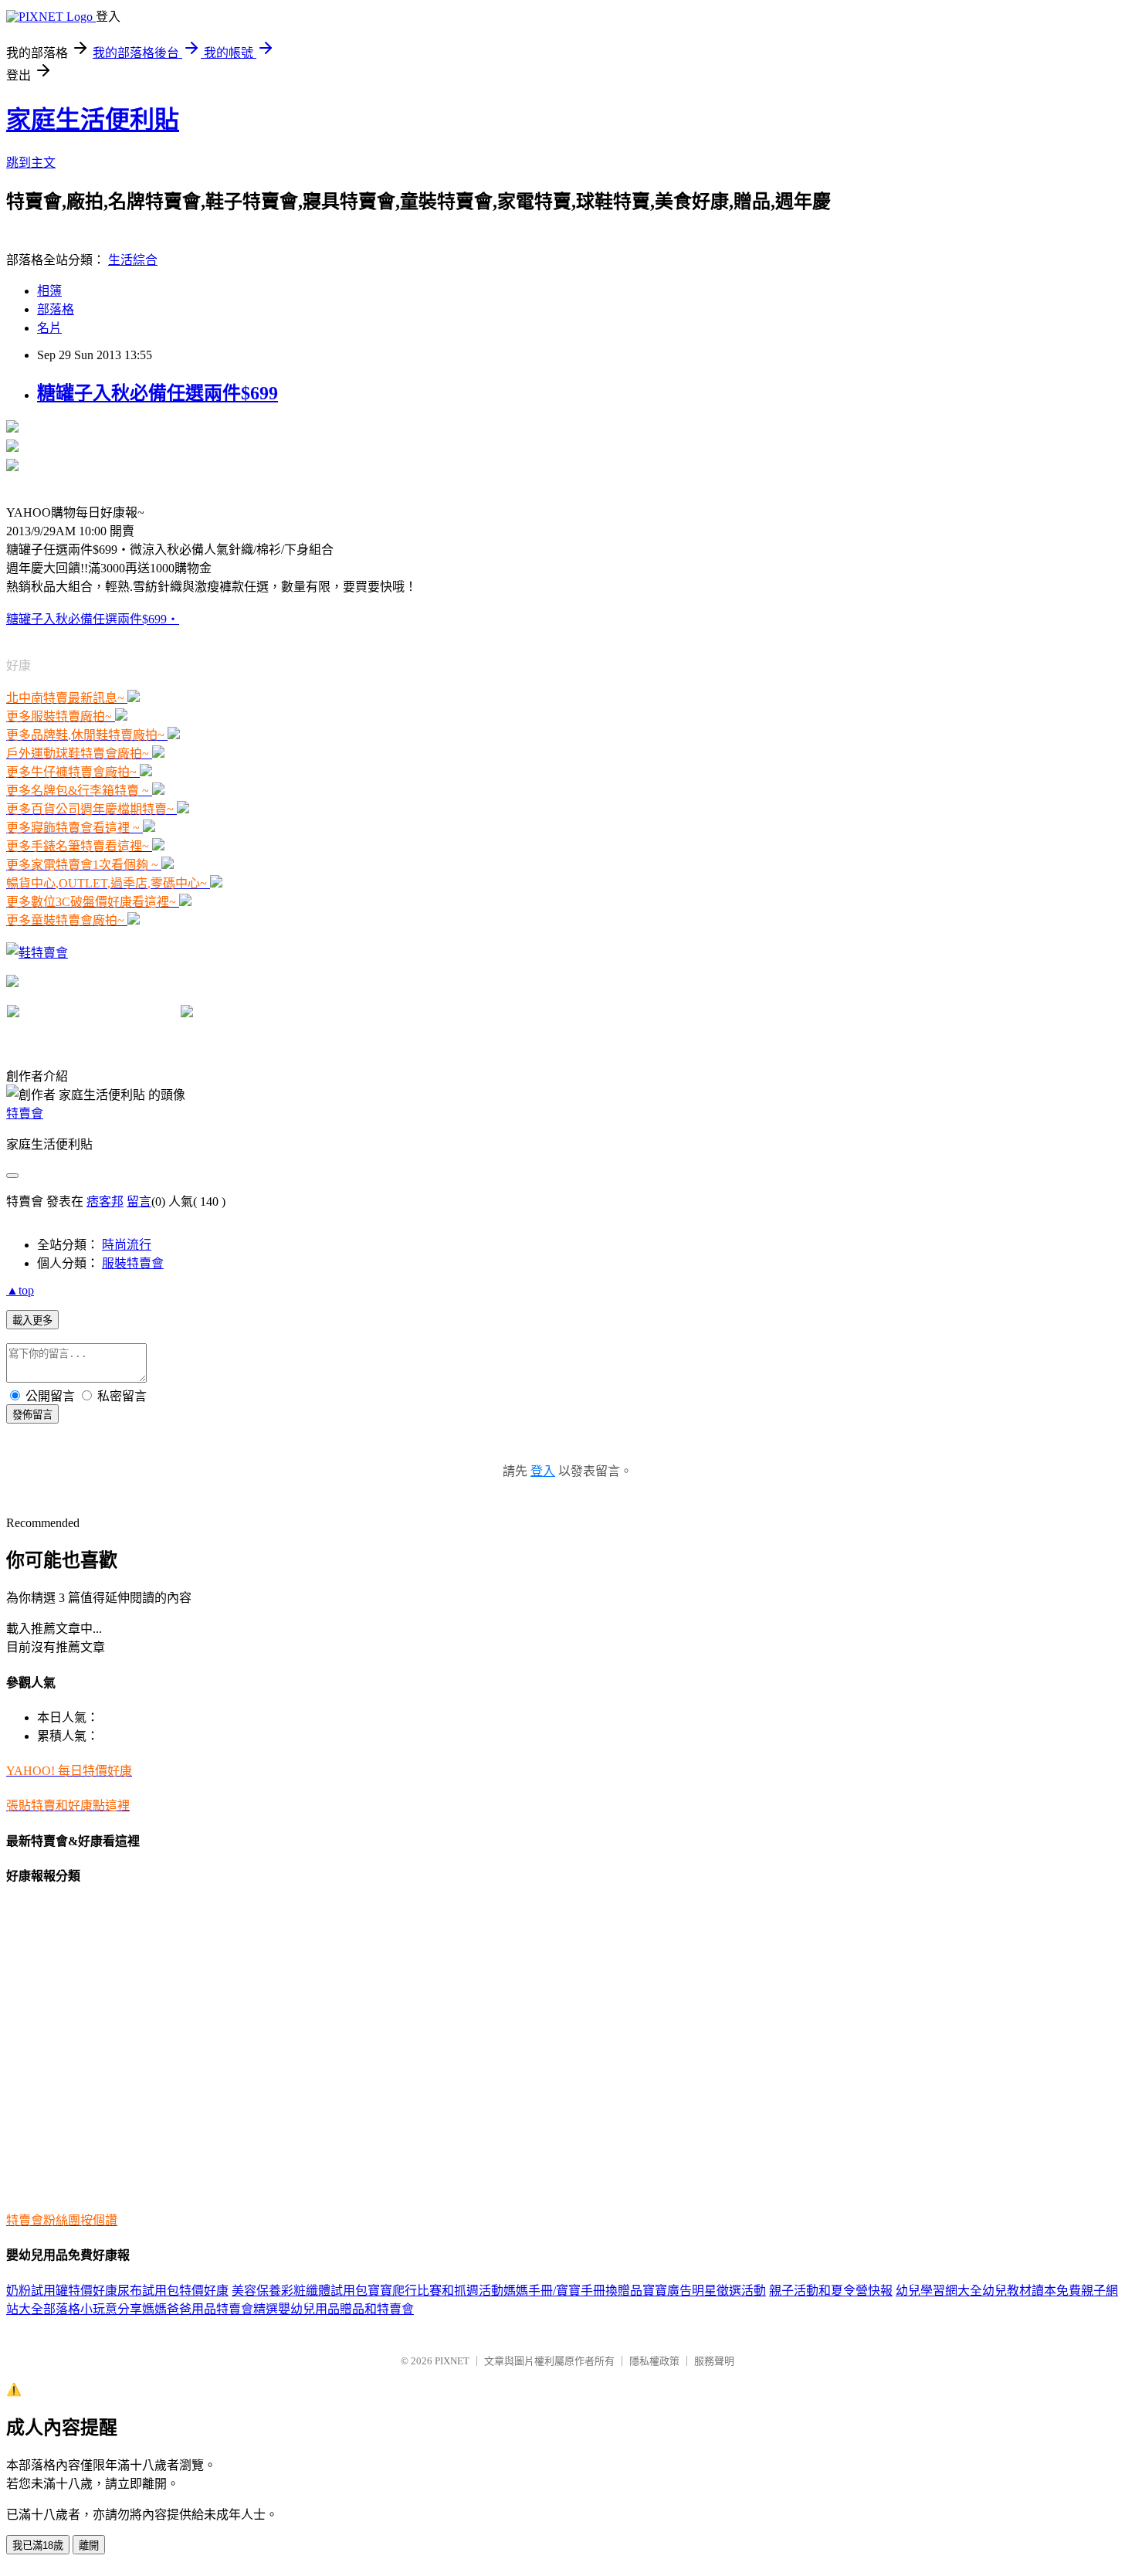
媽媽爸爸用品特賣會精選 (210, 2309)
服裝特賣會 (133, 1263)
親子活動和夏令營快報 (831, 2291)
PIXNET (452, 2361)
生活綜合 (133, 260)
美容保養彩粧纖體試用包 (300, 2291)
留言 (139, 1201)
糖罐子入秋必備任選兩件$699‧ (93, 619)
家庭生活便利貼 (93, 120)
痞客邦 (105, 1201)
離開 (89, 2545)
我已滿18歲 (38, 2545)
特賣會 (25, 1113)
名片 (49, 328)
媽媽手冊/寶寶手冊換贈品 (573, 2291)
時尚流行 (127, 1245)
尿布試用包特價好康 (173, 2291)
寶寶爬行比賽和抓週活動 (435, 2291)
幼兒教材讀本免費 (1032, 2291)
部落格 (56, 309)
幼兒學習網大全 (939, 2291)
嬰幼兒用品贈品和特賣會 (346, 2309)
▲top (20, 1290)
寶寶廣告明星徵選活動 (704, 2291)
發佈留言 (32, 1415)
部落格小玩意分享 (93, 2309)
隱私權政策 (654, 2361)
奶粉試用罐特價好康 (62, 2291)
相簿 (49, 291)
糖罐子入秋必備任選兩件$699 (158, 393)
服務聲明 (714, 2361)
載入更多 (32, 1320)
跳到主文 (31, 163)
